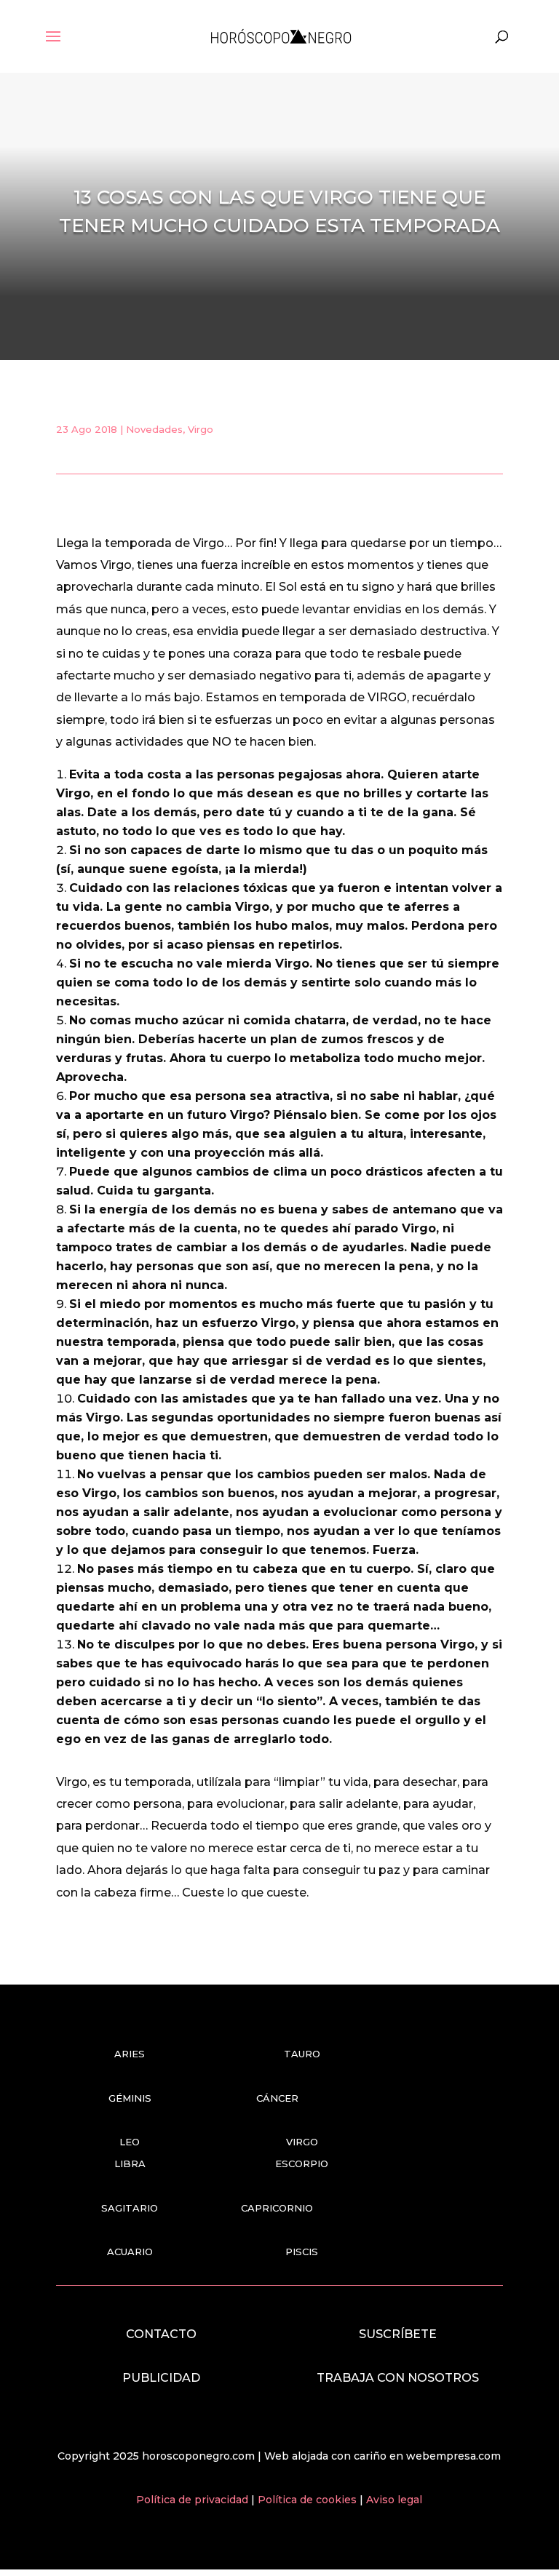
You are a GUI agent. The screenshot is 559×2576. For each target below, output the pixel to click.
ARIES (130, 2054)
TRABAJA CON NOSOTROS (398, 2378)
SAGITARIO (130, 2208)
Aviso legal (394, 2500)
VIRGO (302, 2142)
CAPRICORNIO (277, 2208)
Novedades (154, 429)
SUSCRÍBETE (398, 2334)
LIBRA (130, 2164)
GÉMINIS (130, 2098)
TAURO (302, 2054)
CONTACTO (161, 2334)
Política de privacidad (194, 2500)
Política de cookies (309, 2500)
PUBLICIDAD (161, 2378)
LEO (130, 2142)
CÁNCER (277, 2098)
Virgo (201, 429)
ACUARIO (130, 2252)
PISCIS (302, 2252)
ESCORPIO (302, 2164)
